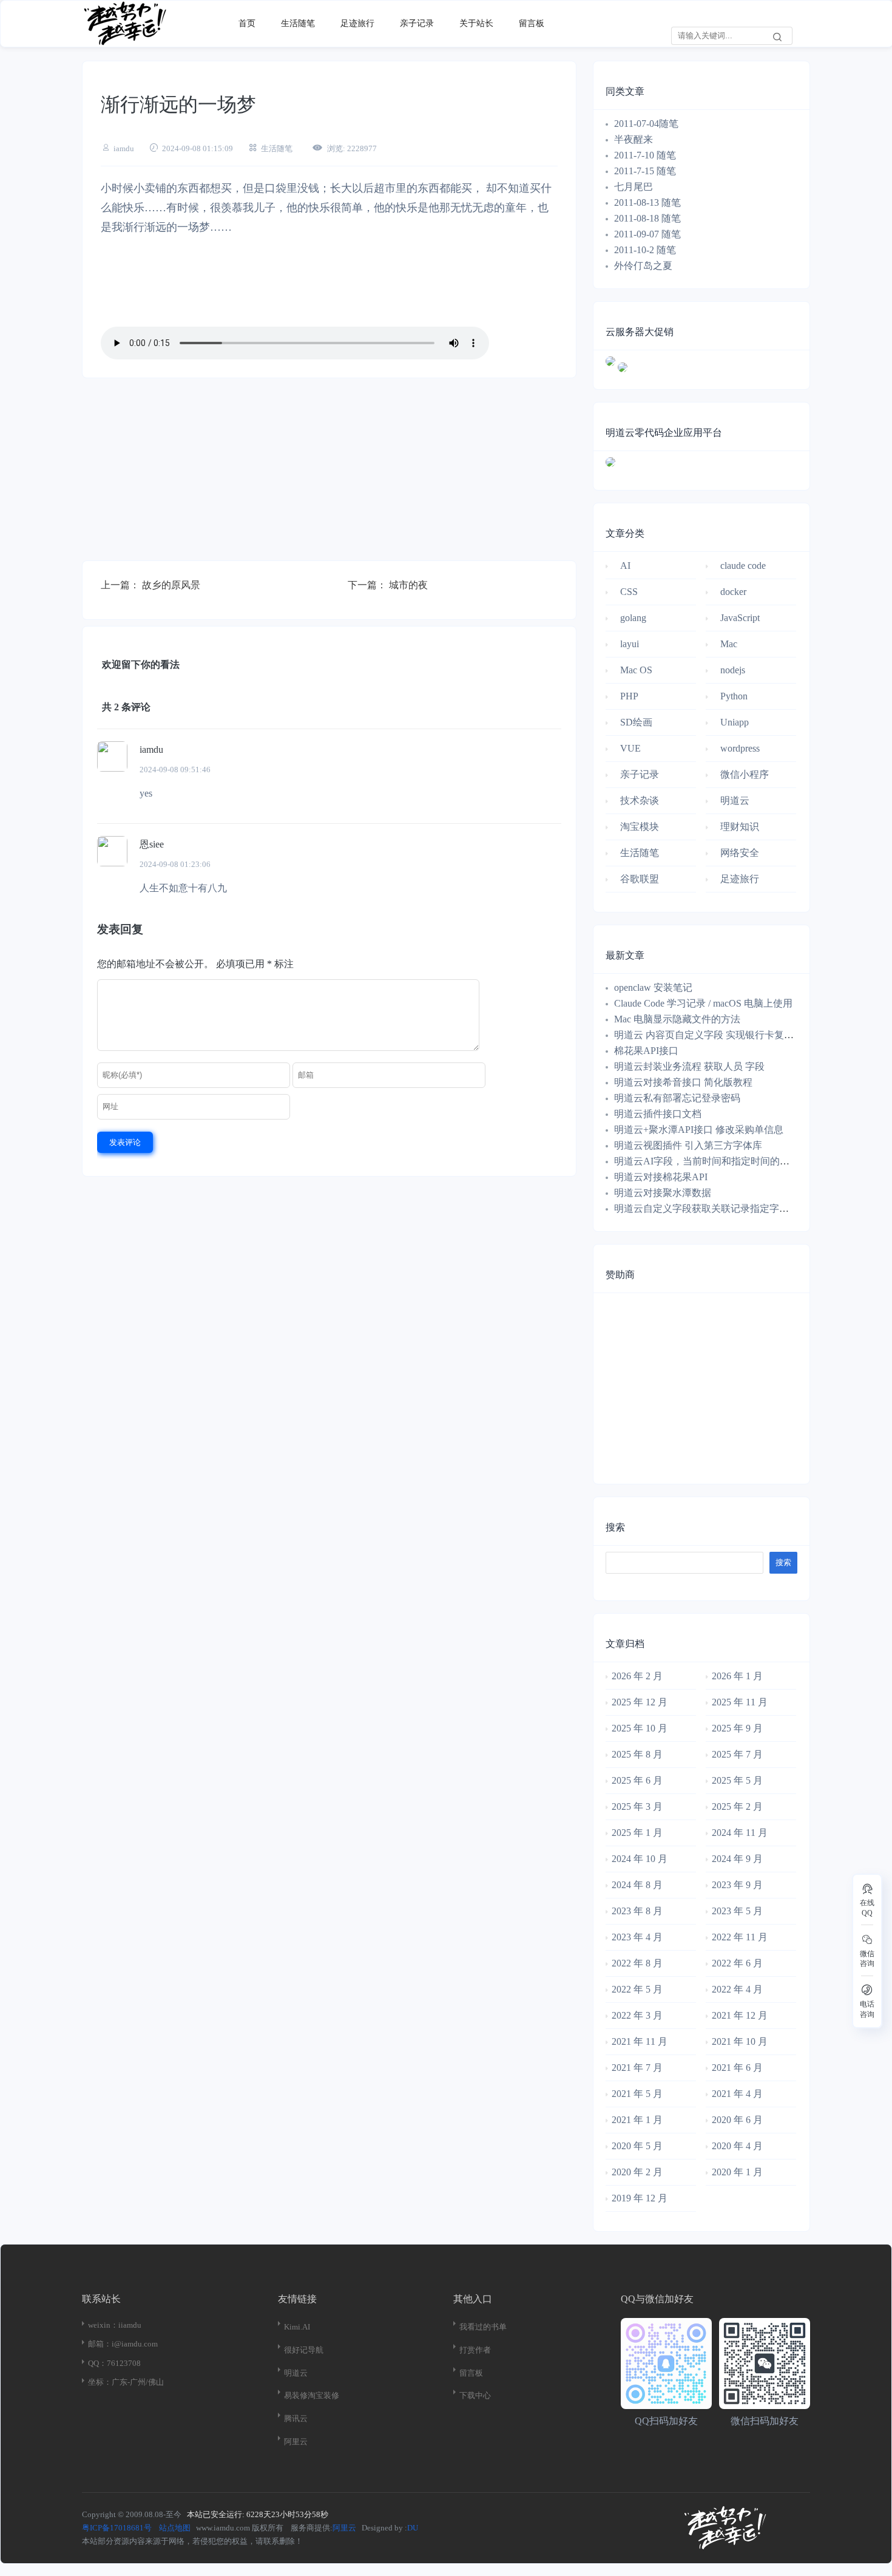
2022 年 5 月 (637, 1989)
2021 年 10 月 (740, 2041)
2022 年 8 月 (637, 1963)
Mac (729, 644)
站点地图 (175, 2528)
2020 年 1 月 (737, 2172)
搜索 (615, 1527)
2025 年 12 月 (640, 1702)
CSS (629, 592)
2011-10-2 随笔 (645, 250)
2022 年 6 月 (737, 1963)
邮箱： (100, 2344)
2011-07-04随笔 (646, 124)
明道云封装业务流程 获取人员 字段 (689, 1066)
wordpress (740, 748)
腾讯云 (296, 2418)
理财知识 (740, 827)
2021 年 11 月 (640, 2041)
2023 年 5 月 (737, 1911)
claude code (743, 566)
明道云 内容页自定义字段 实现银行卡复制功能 (714, 1035)
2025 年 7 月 (737, 1754)
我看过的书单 (483, 2327)
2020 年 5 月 (637, 2146)
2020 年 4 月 (737, 2146)
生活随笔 (298, 23)
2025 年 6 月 (637, 1780)
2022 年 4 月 (737, 1989)
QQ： (97, 2363)
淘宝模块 (640, 827)
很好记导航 (304, 2350)
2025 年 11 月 (740, 1702)
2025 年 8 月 (637, 1754)
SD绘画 (636, 722)
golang (633, 618)
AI (625, 566)
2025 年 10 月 (640, 1728)
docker (733, 592)
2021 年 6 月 (737, 2068)
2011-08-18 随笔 (647, 218)
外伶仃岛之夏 (643, 266)
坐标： (100, 2382)
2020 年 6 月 (737, 2120)
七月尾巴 (635, 187)
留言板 (532, 23)
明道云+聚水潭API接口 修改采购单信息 (699, 1130)
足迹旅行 (357, 23)
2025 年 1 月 (637, 1833)
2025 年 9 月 (737, 1728)
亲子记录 (417, 23)
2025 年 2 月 (737, 1806)
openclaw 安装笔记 (653, 987)
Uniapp (735, 722)
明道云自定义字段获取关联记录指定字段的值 (711, 1208)
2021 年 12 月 (740, 2015)
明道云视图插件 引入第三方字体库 (688, 1145)
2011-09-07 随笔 (647, 234)
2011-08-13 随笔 (647, 202)
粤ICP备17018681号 (117, 2528)
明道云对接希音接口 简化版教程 (683, 1082)
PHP (629, 696)
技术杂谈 (640, 800)
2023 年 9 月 (737, 1885)
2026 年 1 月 (737, 1676)
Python (734, 696)
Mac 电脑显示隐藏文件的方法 (677, 1019)
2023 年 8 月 (637, 1911)
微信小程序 (745, 774)
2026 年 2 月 (637, 1676)
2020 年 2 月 (637, 2172)
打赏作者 (475, 2350)
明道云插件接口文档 (658, 1114)
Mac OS (636, 670)
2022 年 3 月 (637, 2015)
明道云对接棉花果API (661, 1177)
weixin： (103, 2325)
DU (413, 2528)
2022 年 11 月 (740, 1937)
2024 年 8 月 (637, 1885)
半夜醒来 (634, 139)
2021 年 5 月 (637, 2094)
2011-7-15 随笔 (645, 171)
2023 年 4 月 (637, 1937)
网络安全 (740, 853)
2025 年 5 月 (737, 1780)
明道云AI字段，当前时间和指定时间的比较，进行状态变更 (741, 1161)
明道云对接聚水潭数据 (663, 1193)
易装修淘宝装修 (312, 2395)
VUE (630, 748)
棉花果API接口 (646, 1051)
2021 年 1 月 (637, 2120)
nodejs (733, 670)
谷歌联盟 (640, 879)
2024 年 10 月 (640, 1859)
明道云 (735, 800)
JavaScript (740, 618)
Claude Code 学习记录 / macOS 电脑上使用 (703, 1003)
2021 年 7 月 (637, 2068)
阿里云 (296, 2442)
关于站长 (476, 23)
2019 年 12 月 (640, 2198)
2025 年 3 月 (637, 1806)
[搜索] (777, 36)
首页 (247, 23)
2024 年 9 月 (737, 1859)
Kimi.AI (297, 2327)
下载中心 (475, 2395)
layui (630, 644)
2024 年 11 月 (740, 1833)
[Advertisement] (329, 475)
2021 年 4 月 (737, 2094)
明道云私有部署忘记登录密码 (677, 1098)
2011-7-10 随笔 (645, 155)
